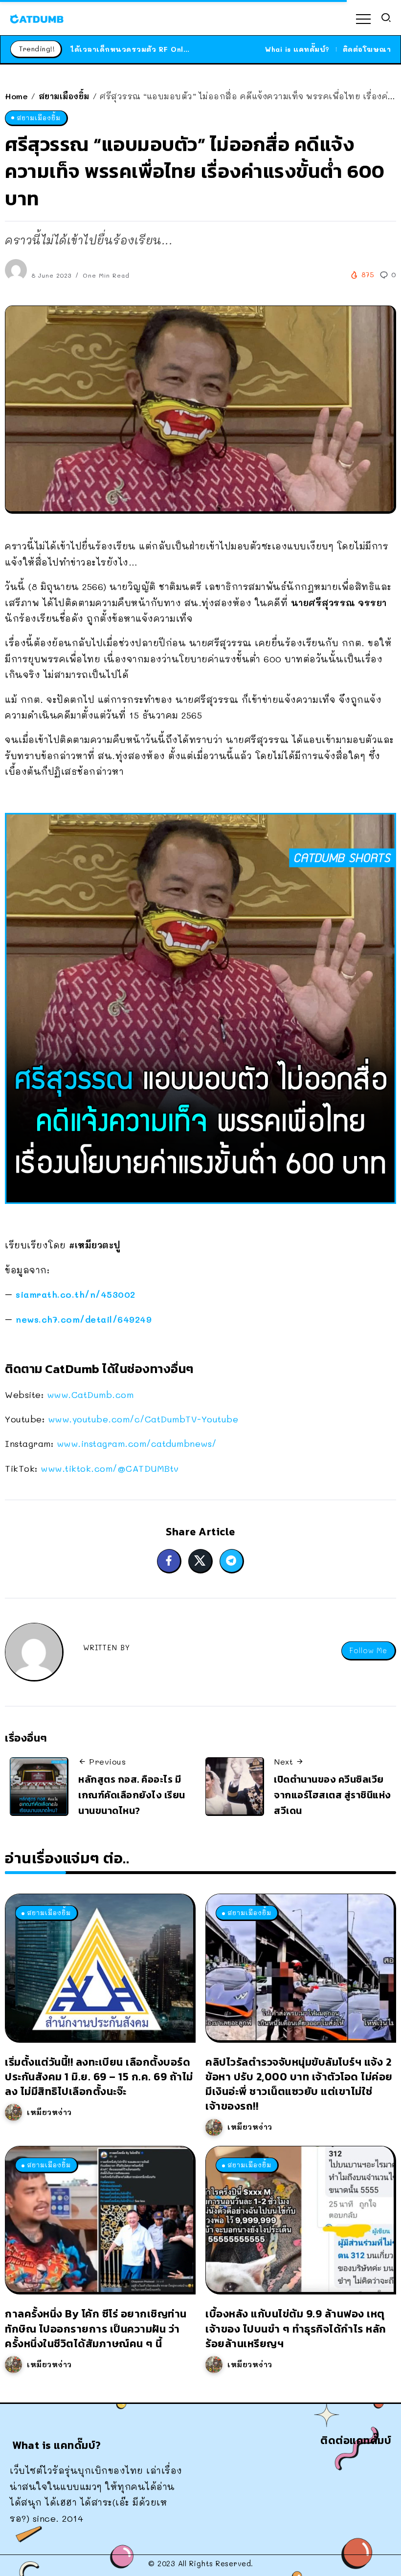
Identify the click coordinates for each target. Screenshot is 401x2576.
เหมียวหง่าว (49, 2112)
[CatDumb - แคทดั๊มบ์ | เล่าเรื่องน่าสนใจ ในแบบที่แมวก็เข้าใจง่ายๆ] (37, 18)
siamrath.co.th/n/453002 (76, 1294)
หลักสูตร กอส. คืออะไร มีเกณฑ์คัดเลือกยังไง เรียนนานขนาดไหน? (132, 1795)
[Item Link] (99, 1967)
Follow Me (368, 1650)
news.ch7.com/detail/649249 (84, 1319)
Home (16, 96)
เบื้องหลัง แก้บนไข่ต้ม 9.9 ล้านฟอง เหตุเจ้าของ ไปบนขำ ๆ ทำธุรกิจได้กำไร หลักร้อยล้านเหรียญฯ (296, 2328)
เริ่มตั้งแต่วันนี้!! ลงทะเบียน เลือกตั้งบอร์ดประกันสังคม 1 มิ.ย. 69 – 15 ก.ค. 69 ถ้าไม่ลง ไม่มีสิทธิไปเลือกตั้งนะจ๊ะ (99, 2077)
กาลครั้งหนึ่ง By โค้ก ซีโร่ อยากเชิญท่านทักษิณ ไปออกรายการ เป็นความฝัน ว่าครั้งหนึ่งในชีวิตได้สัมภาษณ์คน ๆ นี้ (96, 2328)
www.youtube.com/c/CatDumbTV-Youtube (143, 1419)
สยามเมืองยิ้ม (64, 96)
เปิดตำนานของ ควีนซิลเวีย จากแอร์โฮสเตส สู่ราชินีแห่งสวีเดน (333, 1795)
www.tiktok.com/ (110, 1468)
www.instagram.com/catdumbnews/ (137, 1443)
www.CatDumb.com (90, 1395)
